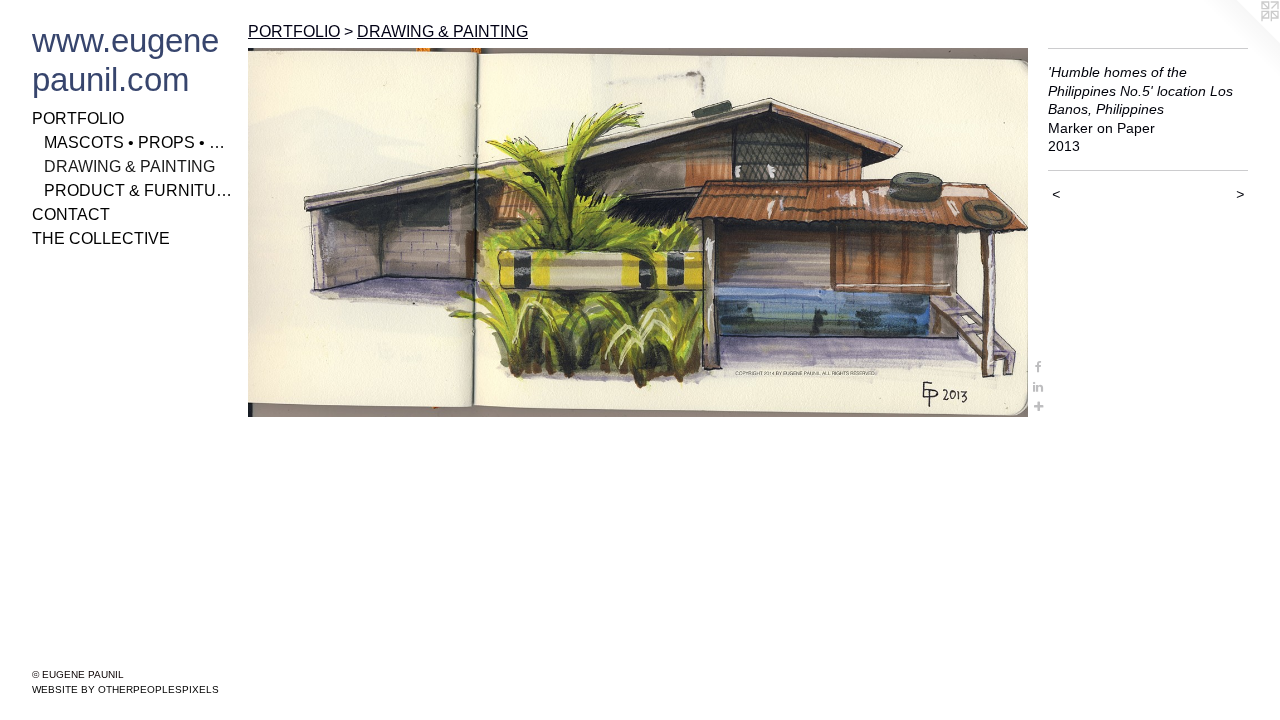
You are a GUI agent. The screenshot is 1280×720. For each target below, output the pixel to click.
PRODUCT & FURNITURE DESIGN (138, 190)
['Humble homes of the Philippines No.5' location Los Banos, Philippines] (638, 232)
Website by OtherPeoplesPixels (125, 689)
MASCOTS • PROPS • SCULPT (138, 142)
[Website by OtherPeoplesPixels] (1240, 40)
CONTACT (71, 214)
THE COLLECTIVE (101, 238)
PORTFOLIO (78, 118)
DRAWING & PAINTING (129, 166)
